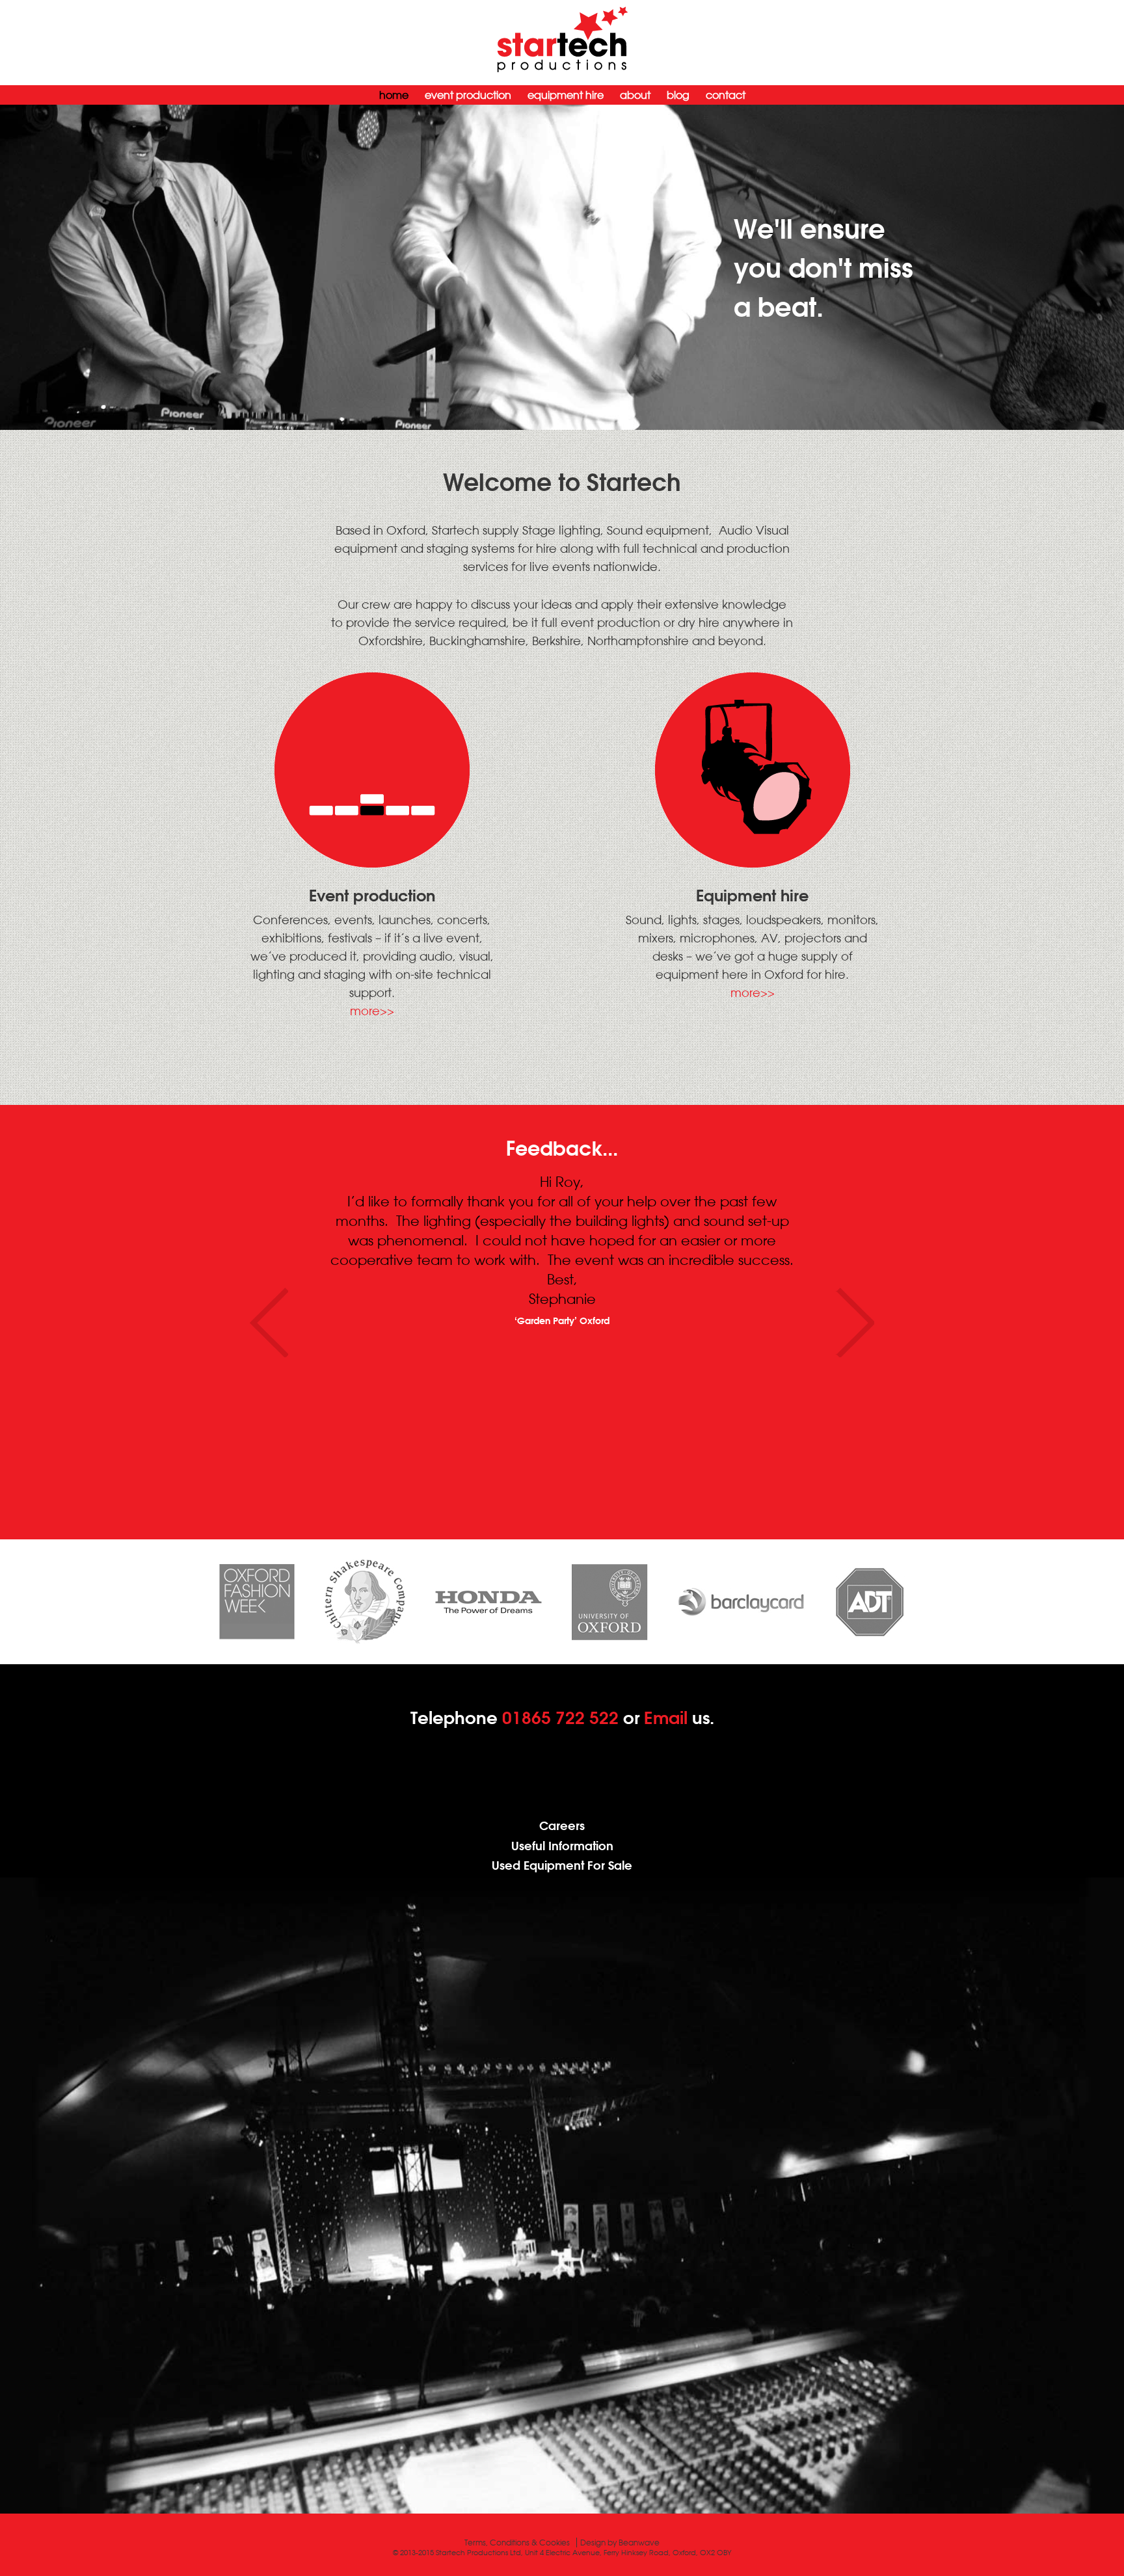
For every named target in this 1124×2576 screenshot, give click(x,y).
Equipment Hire (566, 95)
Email (666, 1718)
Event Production (468, 95)
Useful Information (562, 1846)
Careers (562, 1826)
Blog (678, 95)
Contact (726, 95)
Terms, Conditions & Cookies (517, 2543)
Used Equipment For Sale (562, 1866)
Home (394, 95)
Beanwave (639, 2543)
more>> (372, 1011)
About (635, 95)
